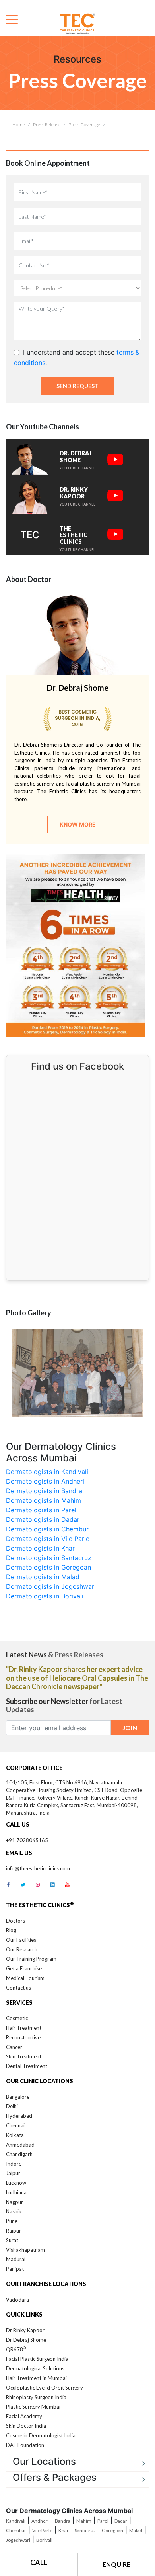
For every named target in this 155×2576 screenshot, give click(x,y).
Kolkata (15, 2135)
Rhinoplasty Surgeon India (36, 2397)
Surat (12, 2240)
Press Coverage (84, 124)
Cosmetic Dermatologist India (41, 2435)
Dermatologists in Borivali (45, 1596)
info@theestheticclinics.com (38, 1868)
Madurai (16, 2259)
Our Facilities (21, 1940)
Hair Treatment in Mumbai (36, 2378)
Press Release (47, 124)
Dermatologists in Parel (41, 1510)
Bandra (63, 2521)
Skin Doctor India (26, 2426)
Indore (14, 2164)
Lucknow (16, 2183)
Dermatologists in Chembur (47, 1529)
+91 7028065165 (27, 1840)
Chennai (15, 2125)
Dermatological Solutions (35, 2368)
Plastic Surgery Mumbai (33, 2407)
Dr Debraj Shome (26, 2340)
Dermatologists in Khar (40, 1548)
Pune (12, 2221)
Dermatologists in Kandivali (47, 1472)
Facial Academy (24, 2416)
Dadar (121, 2521)
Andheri (40, 2521)
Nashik (14, 2211)
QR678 (16, 2349)
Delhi (12, 2106)
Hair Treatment (24, 2028)
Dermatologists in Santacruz (49, 1558)
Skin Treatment (24, 2056)
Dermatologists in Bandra (44, 1491)
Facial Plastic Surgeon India (37, 2359)
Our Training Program (31, 1959)
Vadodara (17, 2300)
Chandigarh (19, 2154)
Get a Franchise (24, 1968)
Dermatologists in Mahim (44, 1500)
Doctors (15, 1921)
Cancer (14, 2047)
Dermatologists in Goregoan (48, 1567)
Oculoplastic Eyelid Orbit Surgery (45, 2388)
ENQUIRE (116, 2564)
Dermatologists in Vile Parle (48, 1539)
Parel (103, 2521)
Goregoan (112, 2530)
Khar (64, 2530)
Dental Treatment (27, 2066)
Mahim (84, 2521)
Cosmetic (17, 2018)
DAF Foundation (25, 2445)
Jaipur (13, 2173)
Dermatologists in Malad (43, 1577)
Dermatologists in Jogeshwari (51, 1586)
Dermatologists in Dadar (43, 1519)
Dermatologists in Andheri (45, 1481)
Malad (136, 2530)
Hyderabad (19, 2116)
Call (39, 2562)
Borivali (44, 2540)
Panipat (15, 2269)
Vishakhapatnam (25, 2250)
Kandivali (16, 2521)
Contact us (18, 1988)
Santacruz (85, 2530)
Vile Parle (42, 2530)
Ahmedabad (20, 2145)
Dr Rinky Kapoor (25, 2330)
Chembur (16, 2530)
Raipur (14, 2231)
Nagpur (15, 2202)
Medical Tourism (25, 1978)
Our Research (22, 1949)
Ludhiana (16, 2192)
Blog (11, 1930)
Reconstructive (23, 2037)
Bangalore (18, 2097)
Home (19, 124)
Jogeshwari (18, 2540)
